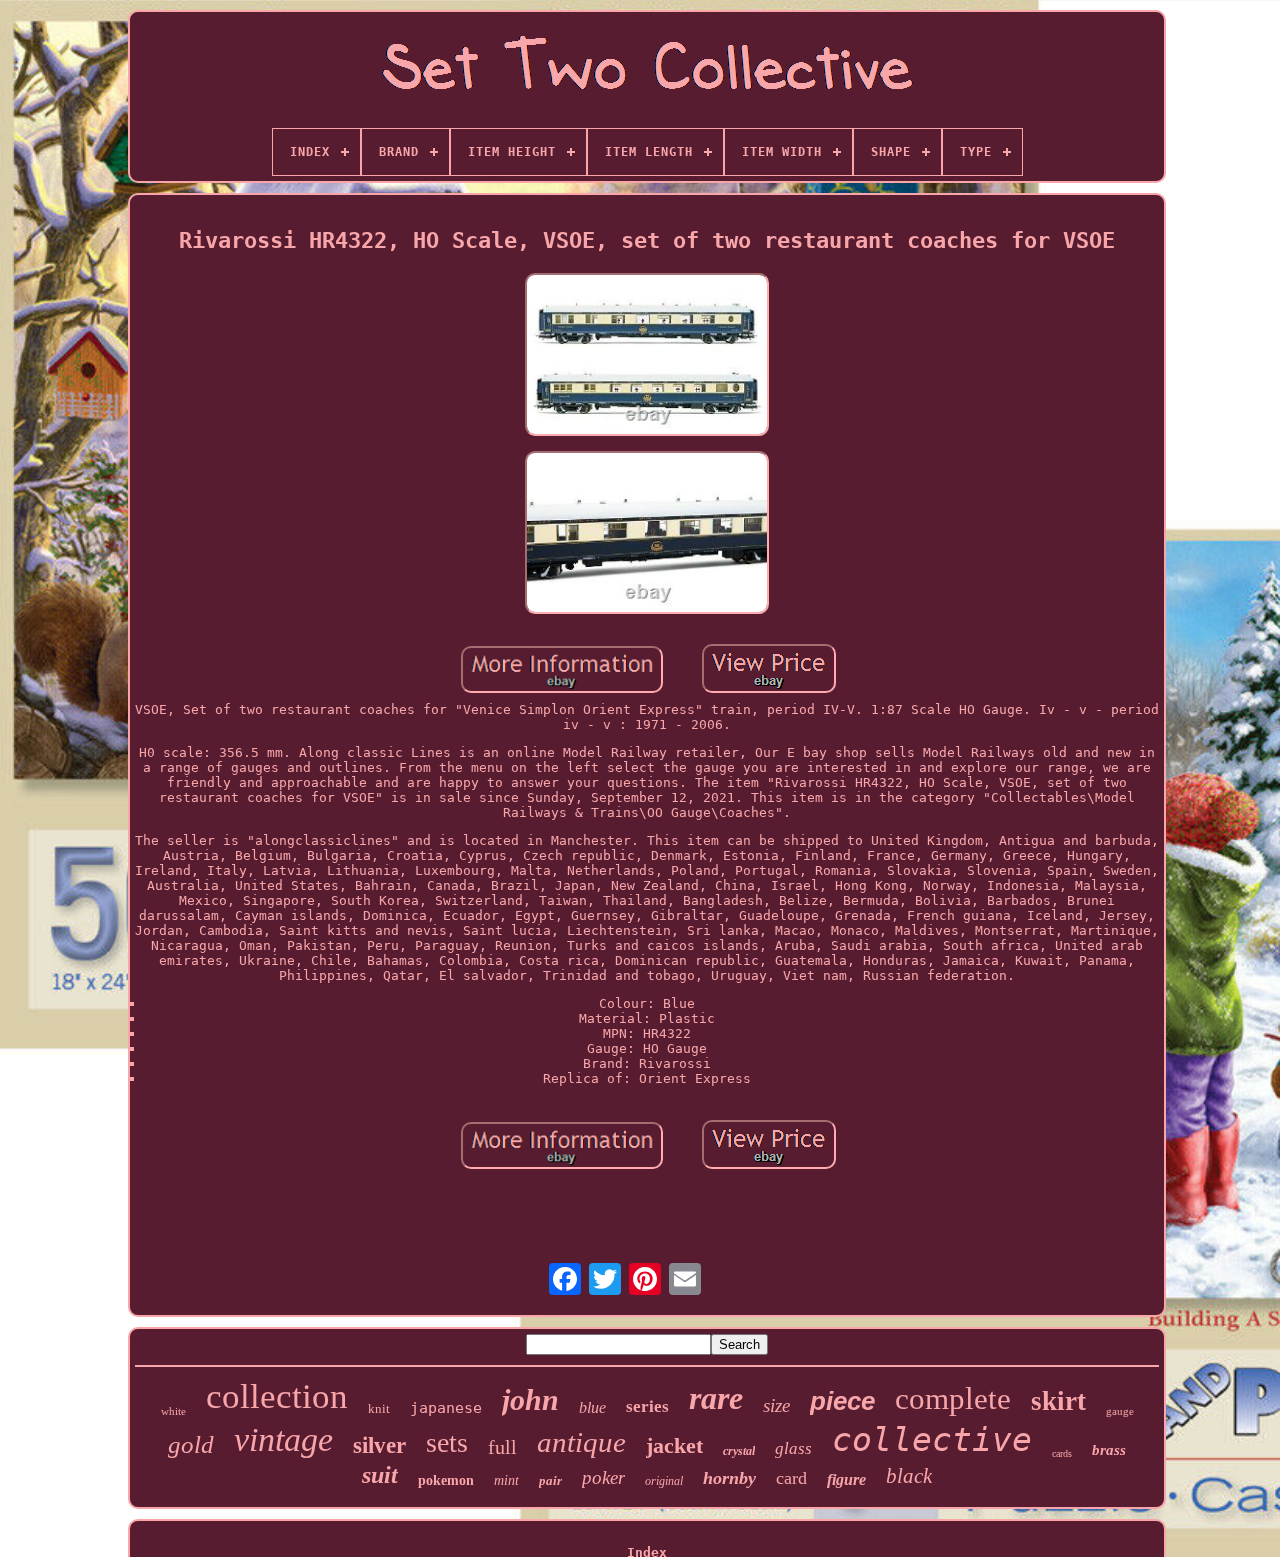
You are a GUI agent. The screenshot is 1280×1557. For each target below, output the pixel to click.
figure (846, 1479)
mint (506, 1480)
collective (932, 1439)
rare (716, 1398)
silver (379, 1445)
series (647, 1406)
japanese (446, 1408)
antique (581, 1442)
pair (550, 1480)
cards (1062, 1453)
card (791, 1478)
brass (1109, 1450)
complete (953, 1398)
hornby (729, 1478)
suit (380, 1475)
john (530, 1399)
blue (592, 1407)
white (173, 1411)
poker (603, 1477)
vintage (283, 1439)
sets (447, 1442)
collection (277, 1396)
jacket (674, 1445)
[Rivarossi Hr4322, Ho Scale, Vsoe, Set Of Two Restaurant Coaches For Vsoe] (647, 356)
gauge (1120, 1411)
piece (842, 1401)
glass (793, 1448)
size (776, 1405)
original (664, 1481)
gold (191, 1444)
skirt (1058, 1401)
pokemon (446, 1480)
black (909, 1476)
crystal (739, 1451)
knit (379, 1408)
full (502, 1447)
